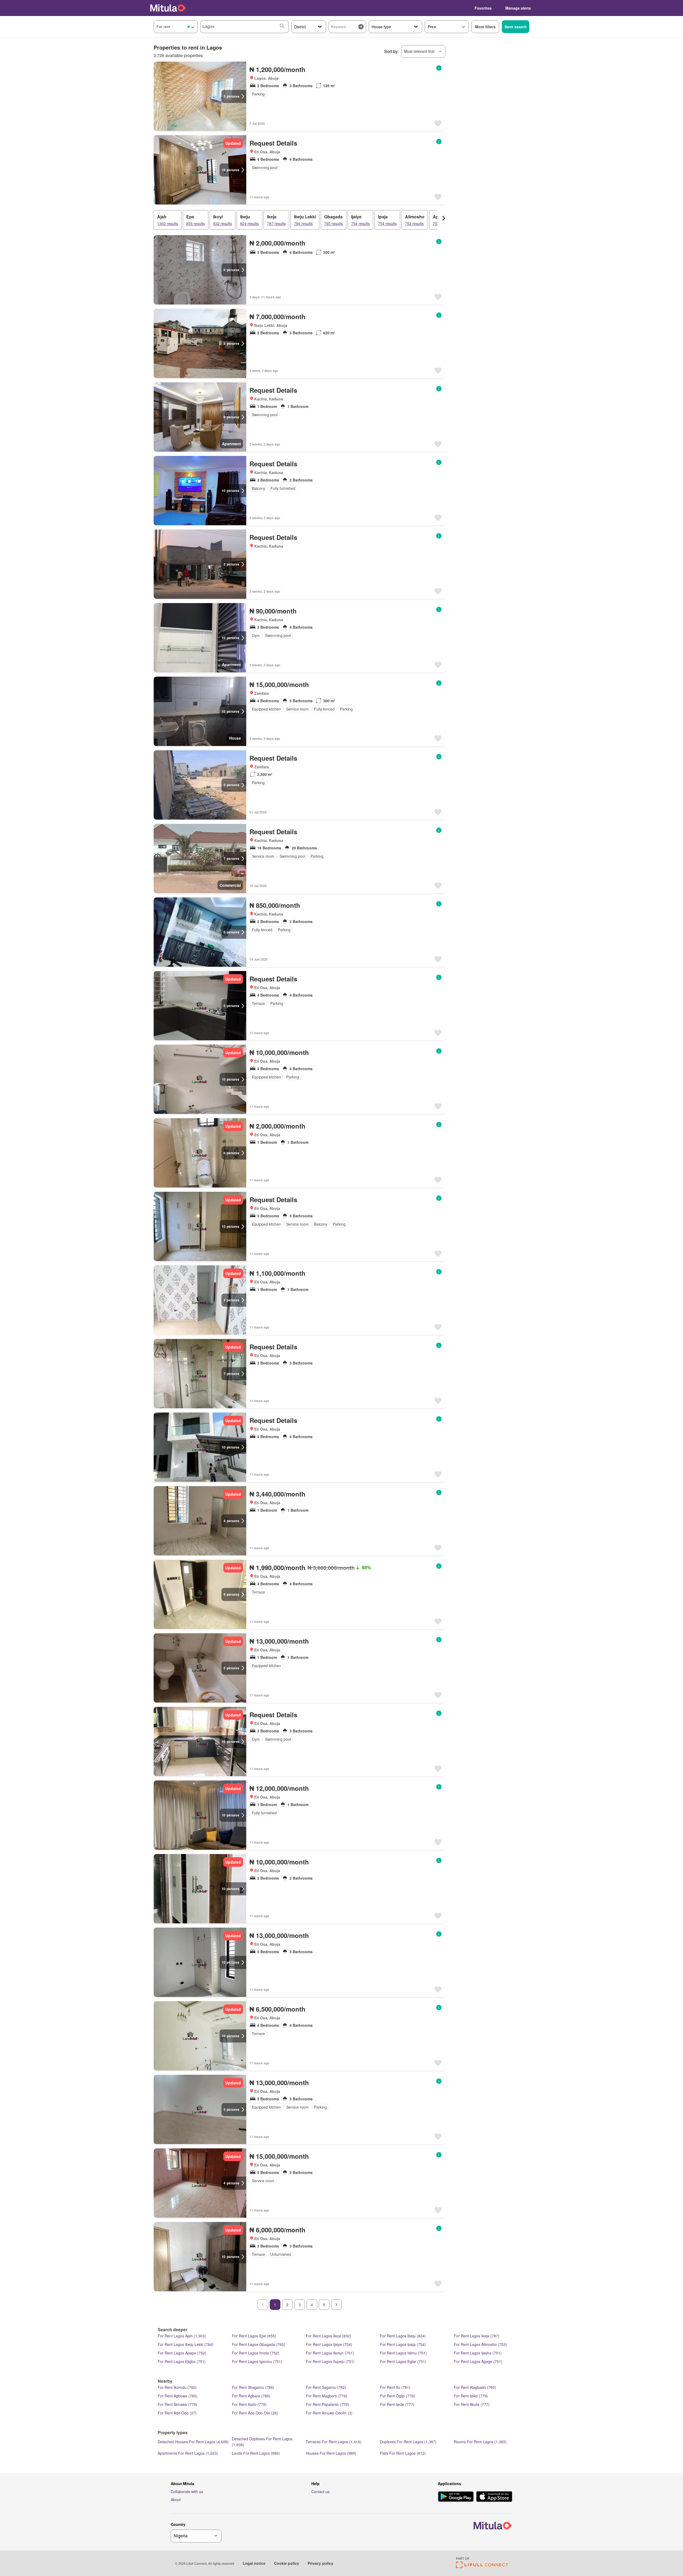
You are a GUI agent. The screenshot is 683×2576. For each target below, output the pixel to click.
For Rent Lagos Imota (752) (255, 2353)
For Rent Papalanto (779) (327, 2404)
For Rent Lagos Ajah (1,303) (182, 2336)
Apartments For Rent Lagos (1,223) (188, 2453)
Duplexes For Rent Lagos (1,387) (408, 2442)
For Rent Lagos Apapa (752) (182, 2353)
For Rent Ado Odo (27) (177, 2413)
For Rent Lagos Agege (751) (478, 2361)
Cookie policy (287, 2563)
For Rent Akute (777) (472, 2404)
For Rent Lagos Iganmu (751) (257, 2361)
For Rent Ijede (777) (397, 2404)
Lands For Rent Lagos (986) (256, 2453)
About (176, 2499)
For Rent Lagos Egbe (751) (403, 2361)
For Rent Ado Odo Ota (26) (255, 2413)
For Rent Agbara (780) (251, 2396)
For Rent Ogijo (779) (397, 2396)
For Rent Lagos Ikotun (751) (330, 2353)
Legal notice (254, 2563)
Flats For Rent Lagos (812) (403, 2453)
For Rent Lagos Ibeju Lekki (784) (186, 2344)
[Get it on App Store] (494, 2497)
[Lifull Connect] (482, 2567)
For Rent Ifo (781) (395, 2387)
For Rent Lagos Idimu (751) (403, 2353)
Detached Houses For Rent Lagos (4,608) (193, 2442)
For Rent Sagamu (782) (326, 2387)
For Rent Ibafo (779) (249, 2404)
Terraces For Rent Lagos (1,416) (334, 2442)
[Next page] (336, 2305)
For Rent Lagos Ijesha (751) (478, 2353)
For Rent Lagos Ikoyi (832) (328, 2336)
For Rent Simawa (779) (177, 2404)
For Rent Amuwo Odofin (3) (329, 2413)
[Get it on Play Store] (456, 2497)
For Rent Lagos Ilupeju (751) (330, 2361)
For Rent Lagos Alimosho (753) (480, 2344)
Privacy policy (320, 2563)
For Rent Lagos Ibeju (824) (403, 2336)
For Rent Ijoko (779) (471, 2396)
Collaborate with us (187, 2491)
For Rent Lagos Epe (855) (254, 2336)
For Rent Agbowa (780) (178, 2396)
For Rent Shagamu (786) (253, 2387)
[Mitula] (168, 8)
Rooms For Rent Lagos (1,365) (480, 2442)
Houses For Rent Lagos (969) (331, 2453)
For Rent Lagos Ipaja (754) (403, 2344)
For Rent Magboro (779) (326, 2396)
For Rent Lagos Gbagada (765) (259, 2344)
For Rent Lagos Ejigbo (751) (182, 2361)
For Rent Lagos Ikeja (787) (477, 2336)
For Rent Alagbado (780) (475, 2387)
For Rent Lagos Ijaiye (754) (329, 2344)
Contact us (320, 2491)
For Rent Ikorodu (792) (177, 2387)
